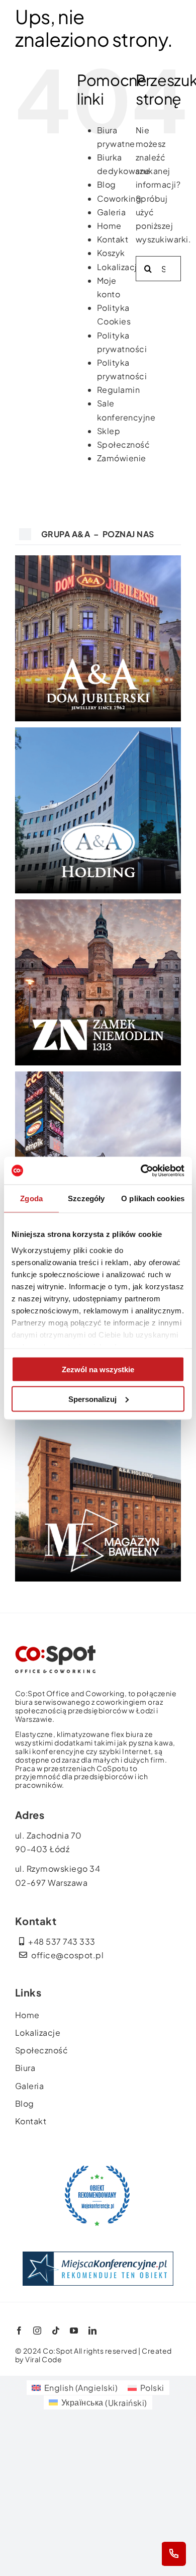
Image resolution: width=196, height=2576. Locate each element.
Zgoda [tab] (31, 1198)
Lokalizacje (120, 267)
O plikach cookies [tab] (153, 1198)
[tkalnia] (98, 1075)
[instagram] (37, 2331)
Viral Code (43, 2359)
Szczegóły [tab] (86, 1198)
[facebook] (19, 2331)
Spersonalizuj (92, 1399)
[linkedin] (93, 2331)
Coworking (119, 198)
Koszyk (111, 253)
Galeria (112, 212)
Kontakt (113, 239)
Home (109, 226)
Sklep (109, 431)
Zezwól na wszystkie (98, 1369)
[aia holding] (98, 731)
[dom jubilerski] (98, 559)
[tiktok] (56, 2331)
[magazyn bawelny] (55, 1649)
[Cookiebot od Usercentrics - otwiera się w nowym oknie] (141, 1171)
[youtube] (74, 2331)
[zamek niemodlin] (98, 903)
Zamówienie (122, 458)
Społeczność (124, 444)
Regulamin (119, 390)
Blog (107, 184)
